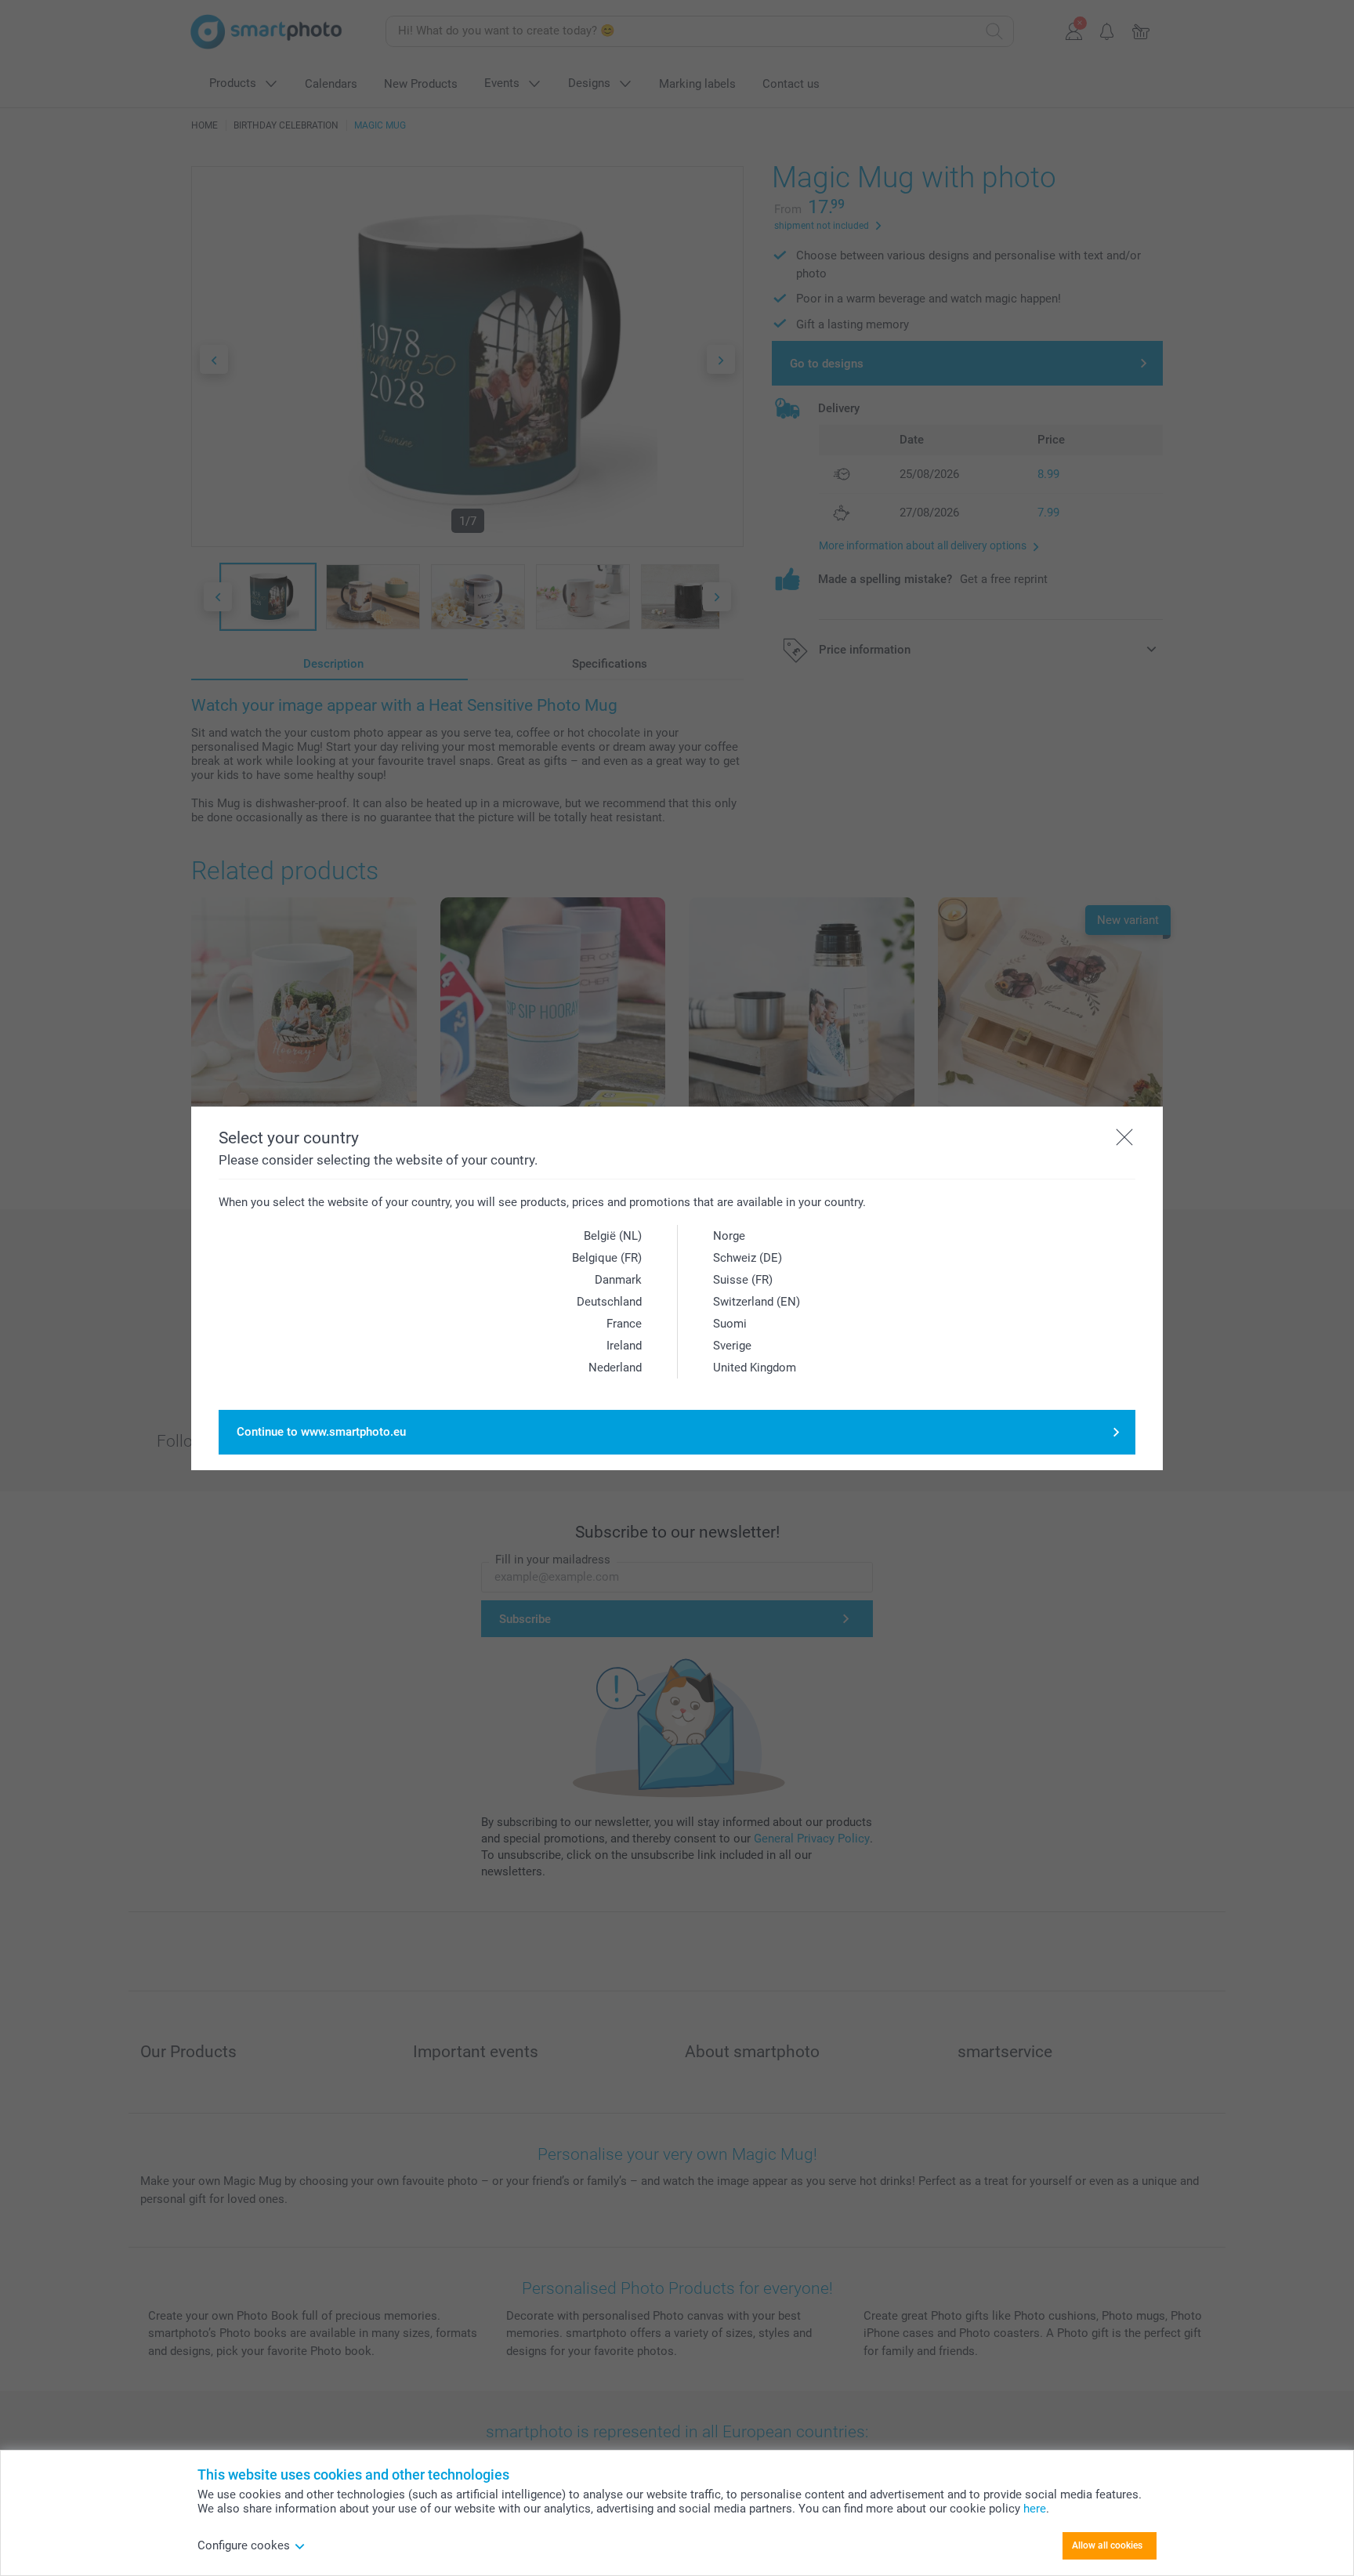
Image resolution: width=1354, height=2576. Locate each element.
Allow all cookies (1107, 2545)
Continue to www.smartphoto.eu (321, 1432)
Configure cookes (244, 2545)
